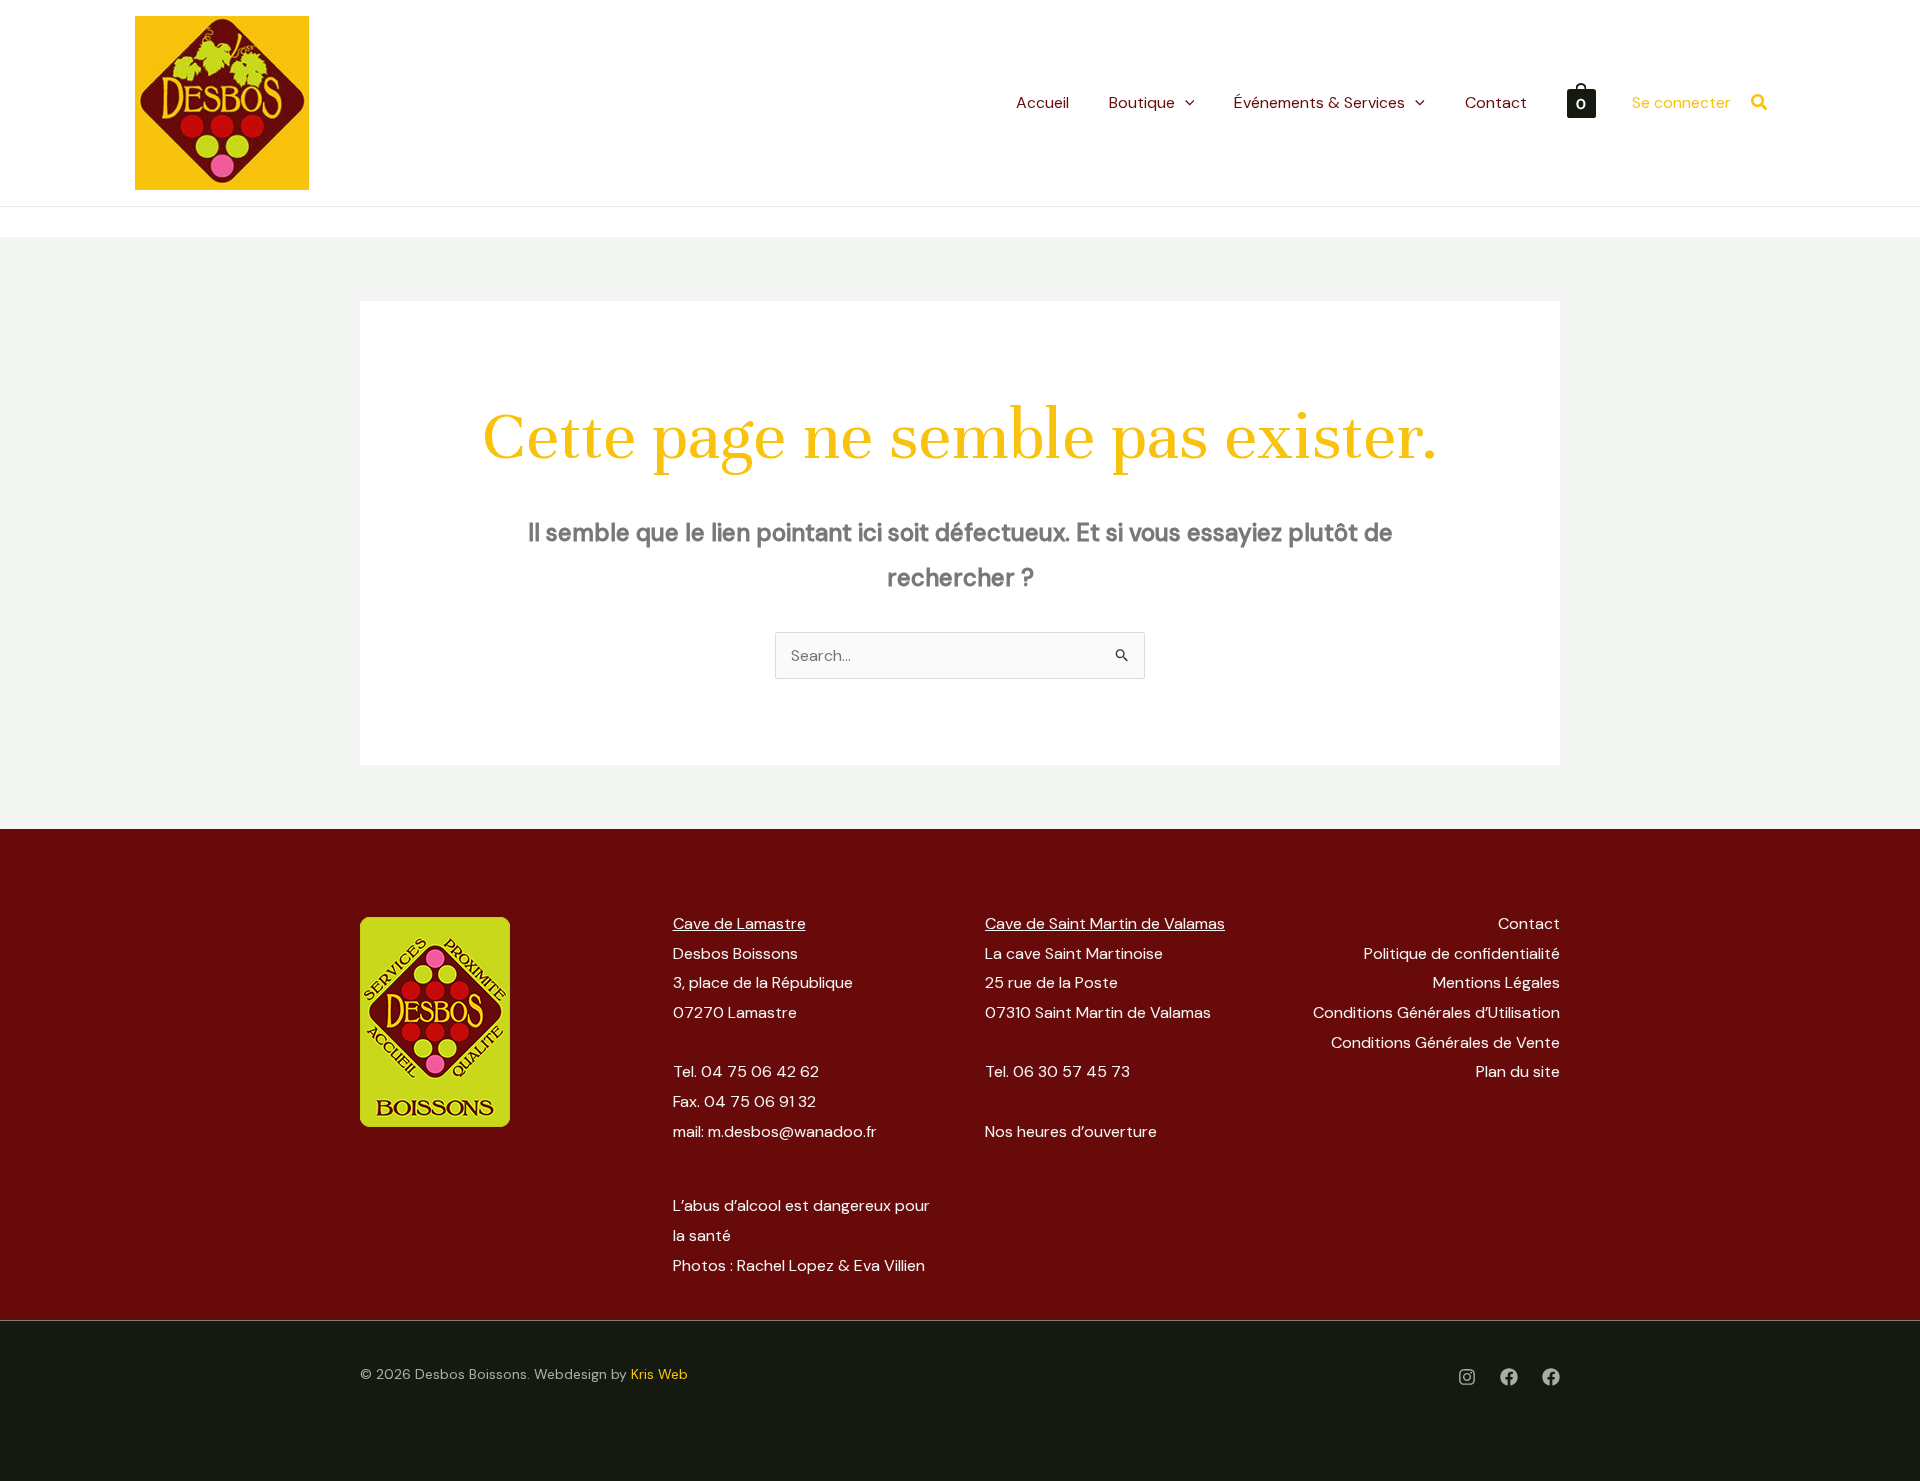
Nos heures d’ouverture (1071, 1131)
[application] (1185, 103)
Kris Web (659, 1374)
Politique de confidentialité (1462, 953)
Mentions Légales (1496, 982)
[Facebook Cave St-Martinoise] (1551, 1377)
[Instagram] (1467, 1377)
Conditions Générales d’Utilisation (1436, 1012)
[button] (1760, 103)
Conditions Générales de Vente (1445, 1042)
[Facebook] (1509, 1377)
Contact (1529, 923)
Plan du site (1518, 1071)
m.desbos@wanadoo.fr (792, 1131)
